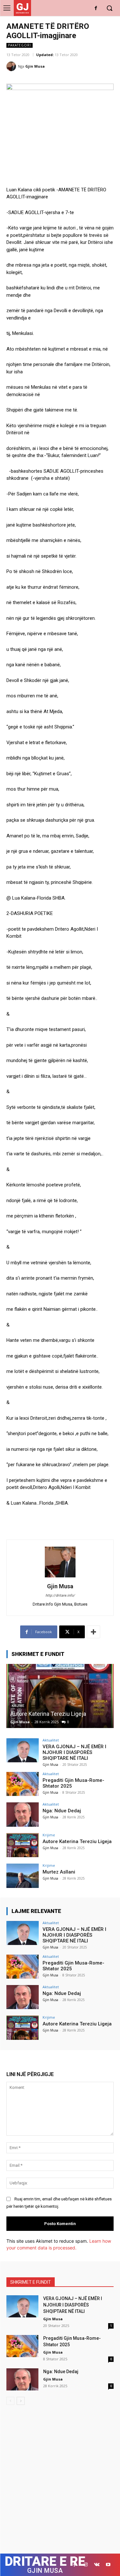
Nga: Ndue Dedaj (62, 1811)
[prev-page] (10, 2401)
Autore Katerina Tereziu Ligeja (48, 1714)
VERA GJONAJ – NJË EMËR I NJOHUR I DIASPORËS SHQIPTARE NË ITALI (74, 1752)
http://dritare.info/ (60, 1595)
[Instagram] (86, 2565)
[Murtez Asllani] (23, 1876)
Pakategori (20, 45)
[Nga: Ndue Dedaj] (23, 1814)
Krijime (49, 1835)
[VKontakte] (97, 2565)
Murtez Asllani (59, 1872)
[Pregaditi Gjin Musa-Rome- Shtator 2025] (23, 1784)
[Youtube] (108, 2565)
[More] (93, 1632)
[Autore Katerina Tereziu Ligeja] (60, 1696)
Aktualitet (51, 1740)
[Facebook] (96, 8)
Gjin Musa (35, 66)
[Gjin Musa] (12, 66)
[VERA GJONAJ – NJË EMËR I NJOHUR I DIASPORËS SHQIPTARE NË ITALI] (23, 1750)
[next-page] (21, 2401)
